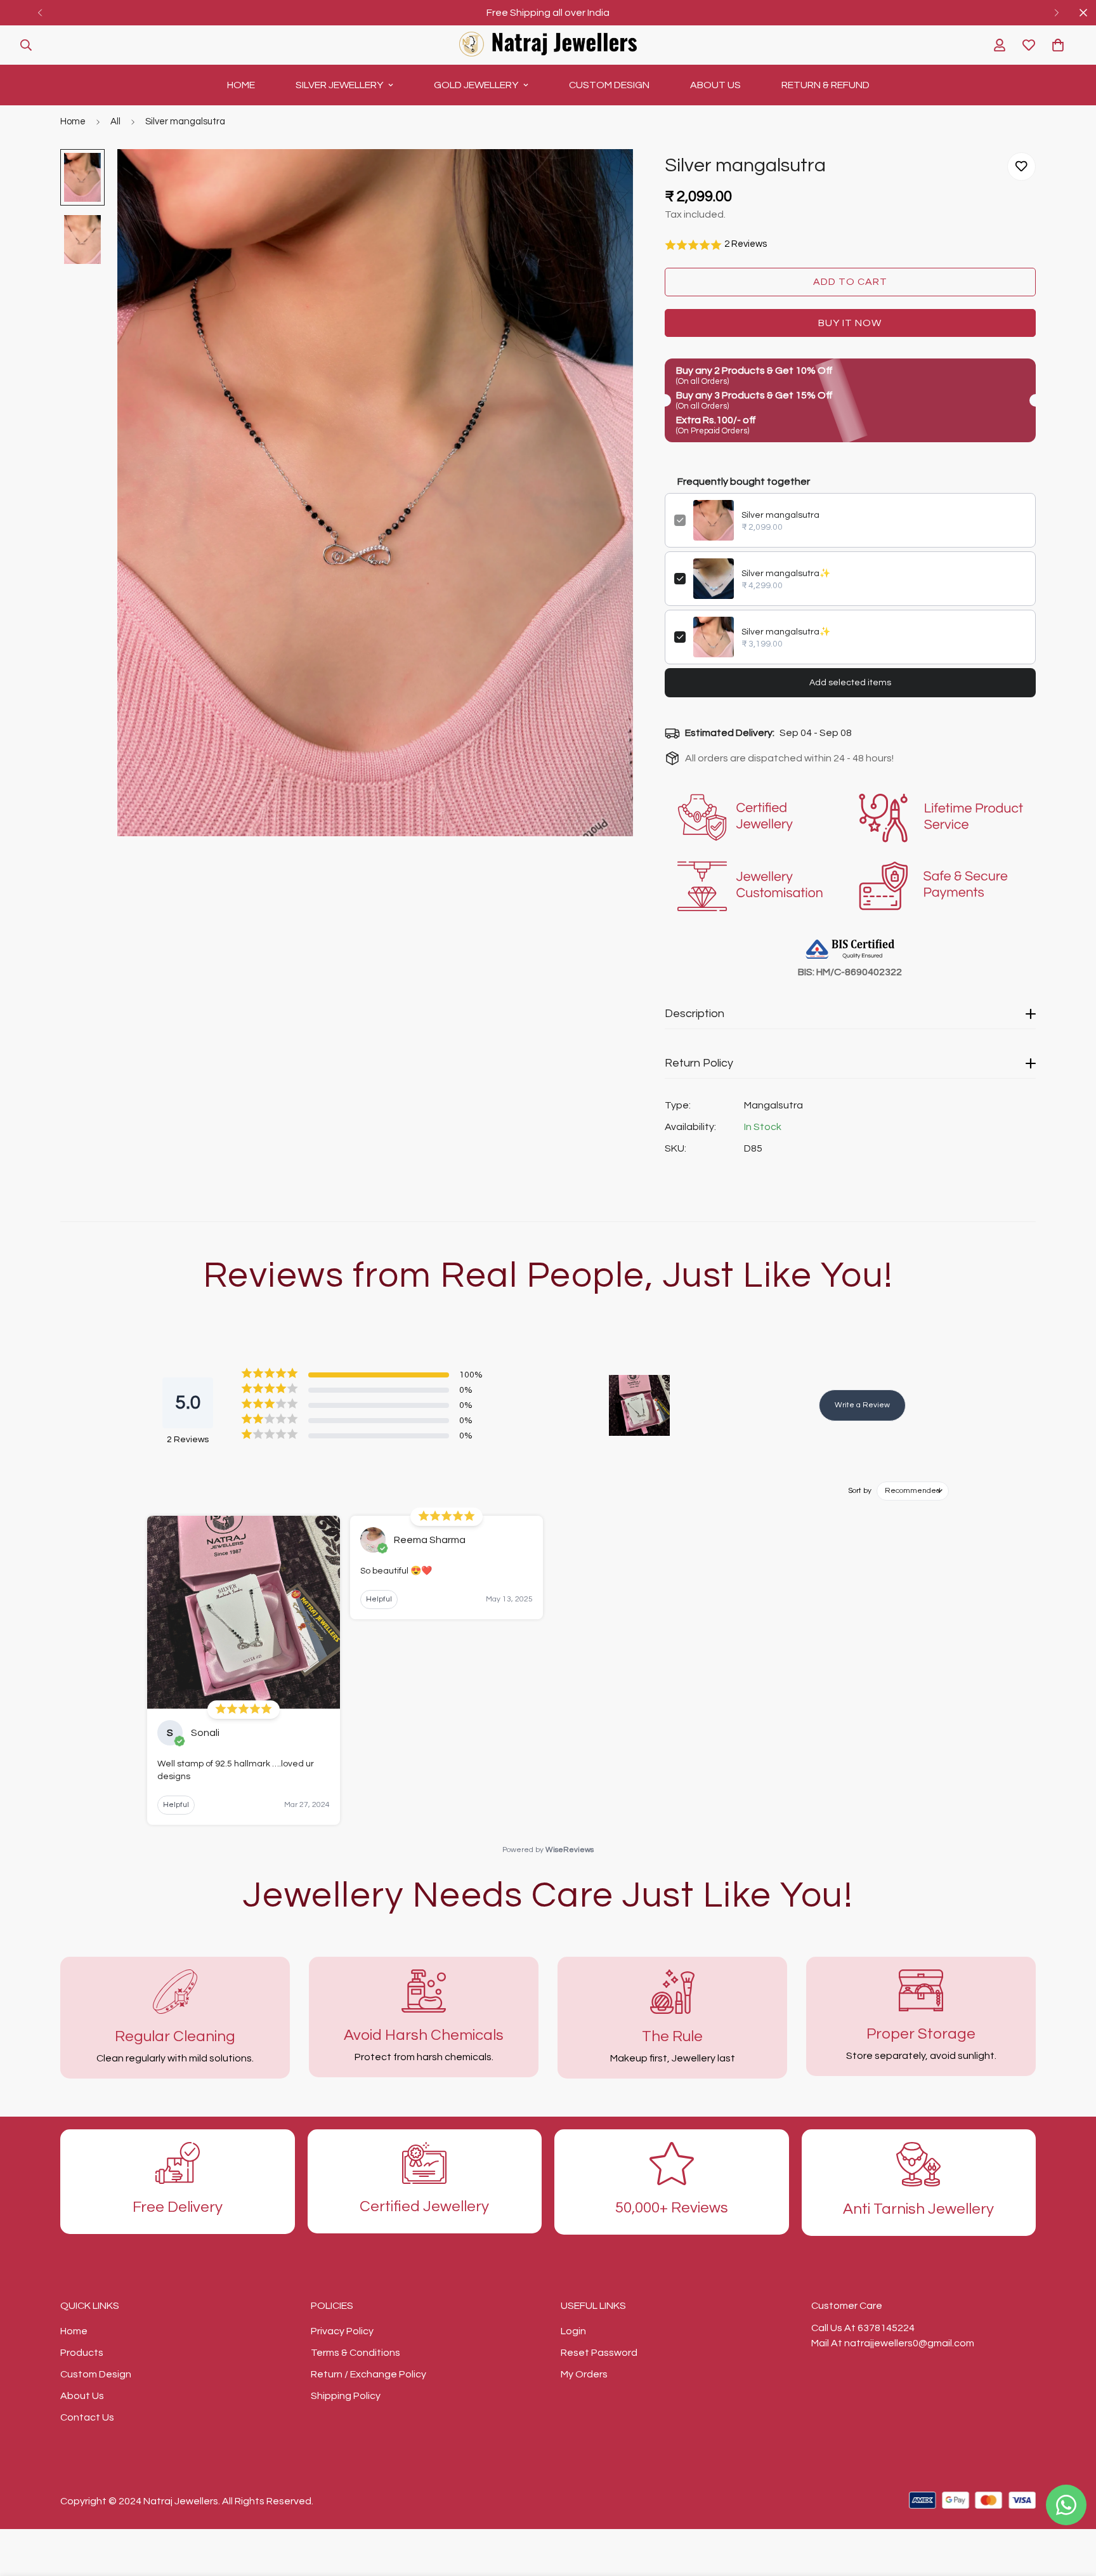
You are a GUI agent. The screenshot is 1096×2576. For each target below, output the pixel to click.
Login (573, 2331)
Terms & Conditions (356, 2353)
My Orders (584, 2374)
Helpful (176, 1805)
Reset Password (599, 2353)
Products (82, 2353)
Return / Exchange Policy (369, 2374)
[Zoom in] (606, 176)
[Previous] (40, 13)
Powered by (548, 1850)
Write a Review (862, 1405)
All (115, 122)
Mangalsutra (773, 1105)
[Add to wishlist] (1021, 167)
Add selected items (850, 683)
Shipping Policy (346, 2396)
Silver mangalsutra (780, 515)
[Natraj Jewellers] (548, 45)
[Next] (1056, 13)
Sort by (860, 1491)
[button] (1058, 45)
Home (241, 85)
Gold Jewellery (476, 85)
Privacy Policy (342, 2331)
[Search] (26, 45)
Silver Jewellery (339, 85)
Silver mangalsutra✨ (786, 574)
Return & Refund (825, 85)
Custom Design (609, 85)
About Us (715, 85)
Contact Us (87, 2417)
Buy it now (850, 323)
